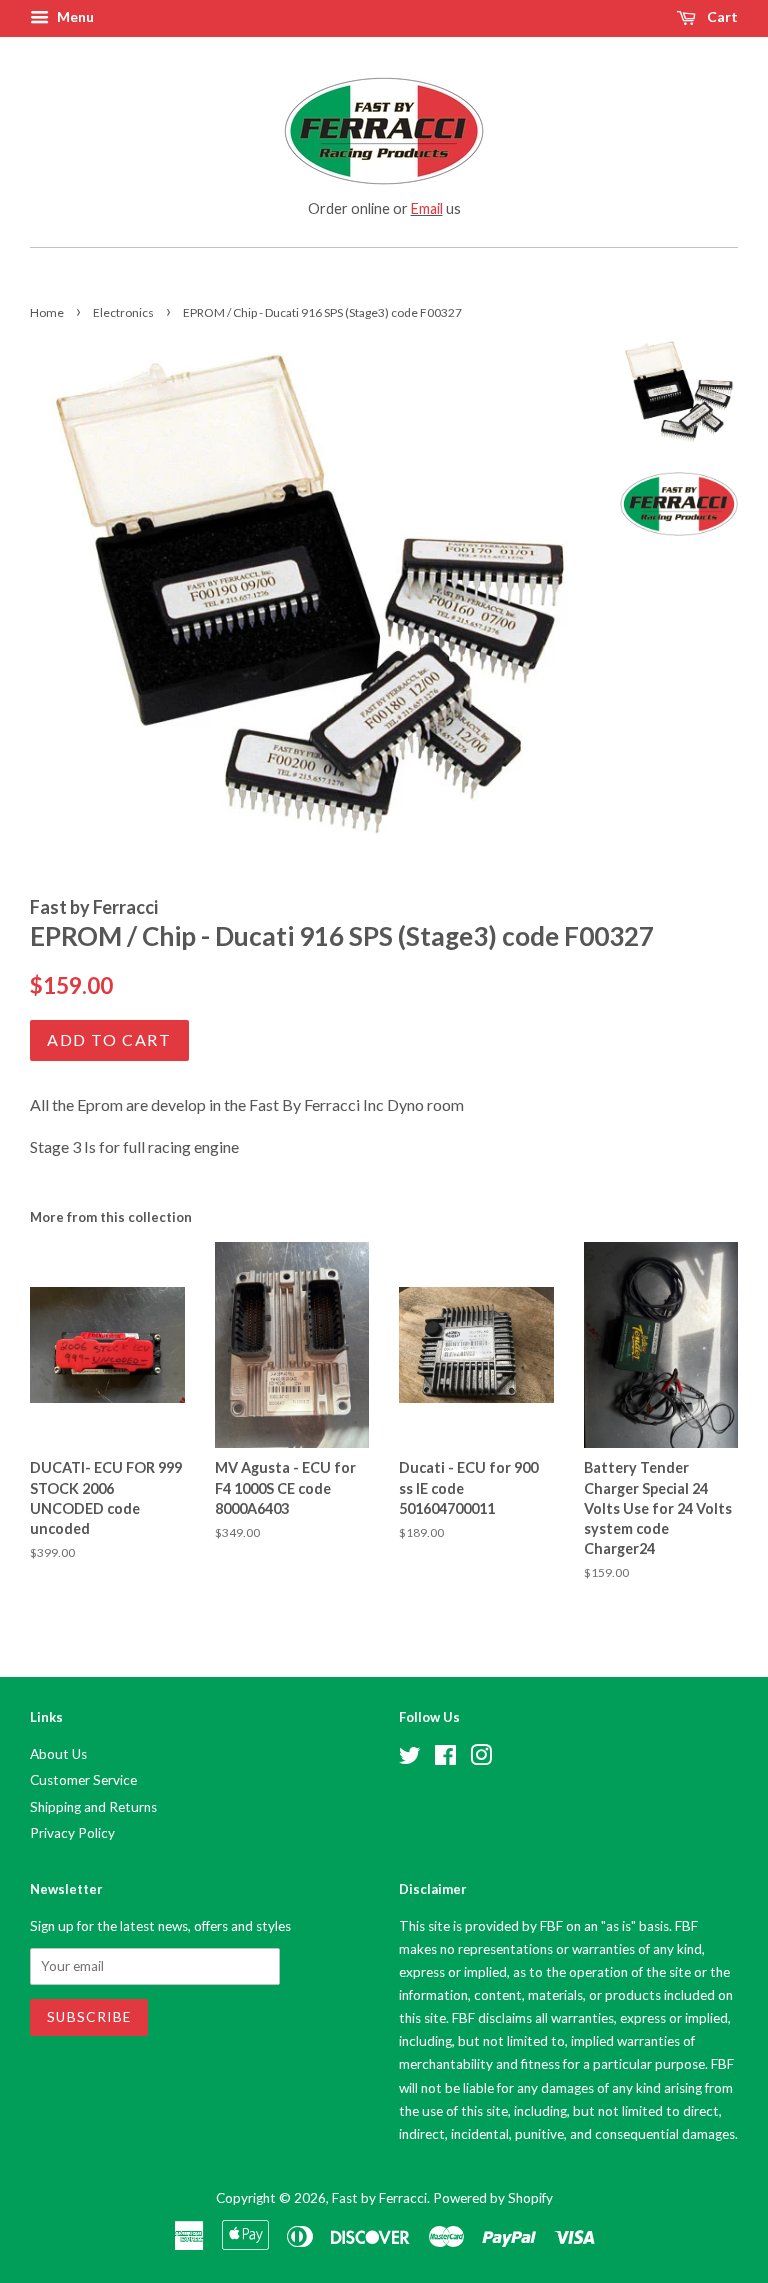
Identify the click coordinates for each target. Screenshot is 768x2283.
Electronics (123, 312)
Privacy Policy (72, 1833)
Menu (74, 16)
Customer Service (83, 1780)
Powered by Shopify (493, 2198)
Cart (721, 16)
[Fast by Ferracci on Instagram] (481, 1759)
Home (47, 312)
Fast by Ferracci (379, 2198)
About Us (58, 1754)
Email (427, 208)
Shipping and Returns (93, 1807)
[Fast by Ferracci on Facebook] (445, 1759)
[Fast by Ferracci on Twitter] (410, 1759)
